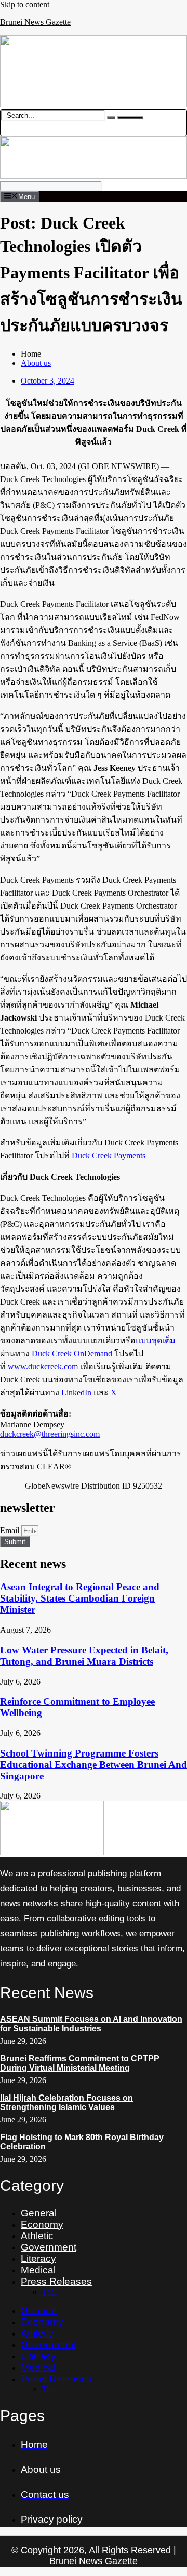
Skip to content (25, 4)
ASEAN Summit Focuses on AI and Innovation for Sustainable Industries (91, 2024)
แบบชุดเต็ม (156, 1341)
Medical (38, 2270)
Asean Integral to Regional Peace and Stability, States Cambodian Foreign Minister (80, 1598)
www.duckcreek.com (43, 1367)
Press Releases (56, 2281)
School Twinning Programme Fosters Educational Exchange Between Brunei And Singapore (94, 1765)
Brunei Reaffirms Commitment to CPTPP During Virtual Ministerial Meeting (80, 2063)
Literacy (38, 2259)
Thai (49, 2292)
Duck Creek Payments (109, 1156)
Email (11, 1530)
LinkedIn (76, 1392)
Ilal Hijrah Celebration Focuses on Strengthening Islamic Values (66, 2103)
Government (49, 2247)
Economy (42, 2224)
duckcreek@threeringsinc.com (50, 1434)
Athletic (37, 2236)
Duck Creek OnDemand (72, 1354)
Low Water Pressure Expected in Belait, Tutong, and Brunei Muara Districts (84, 1656)
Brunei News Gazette (35, 22)
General (39, 2213)
